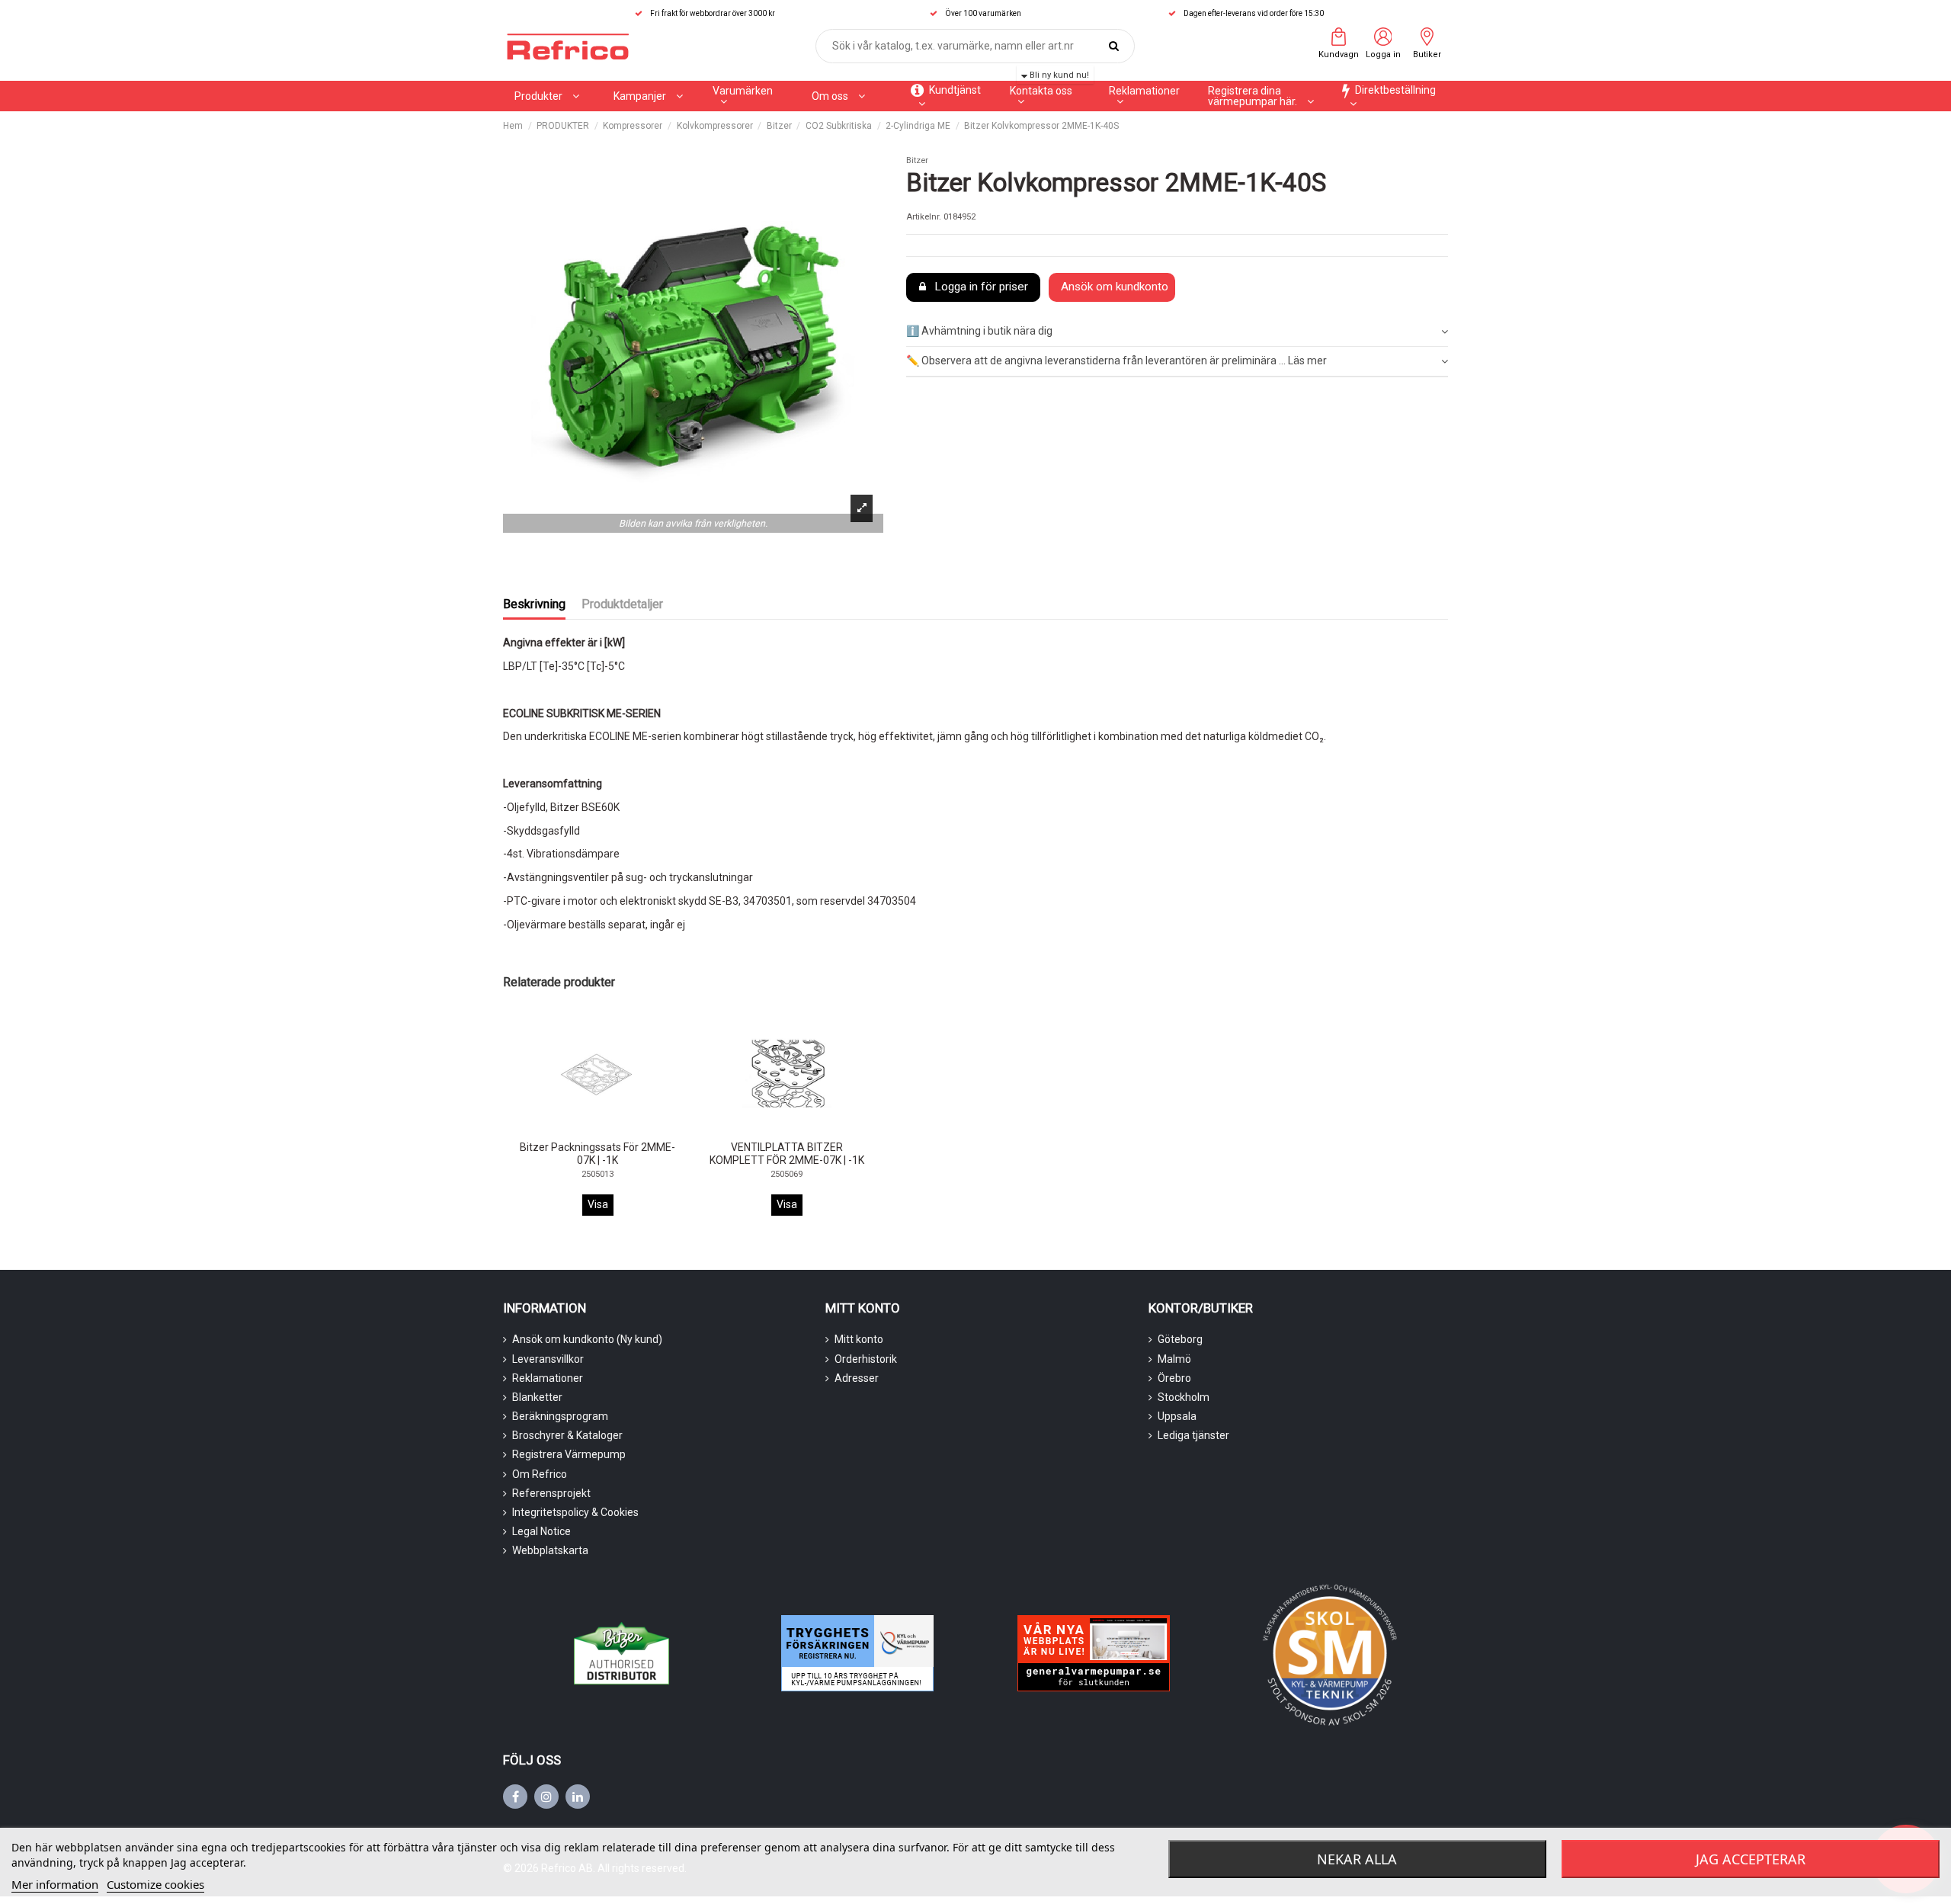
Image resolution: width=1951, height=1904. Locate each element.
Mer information (55, 1884)
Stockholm (1184, 1397)
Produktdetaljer (622, 604)
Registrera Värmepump (569, 1454)
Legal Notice (541, 1531)
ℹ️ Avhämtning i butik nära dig (979, 331)
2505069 (786, 1174)
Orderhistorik (866, 1359)
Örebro (1174, 1378)
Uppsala (1177, 1416)
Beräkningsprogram (560, 1416)
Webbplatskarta (550, 1550)
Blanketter (537, 1397)
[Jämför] (586, 1131)
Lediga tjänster (1193, 1435)
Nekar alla (1357, 1859)
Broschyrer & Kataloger (567, 1435)
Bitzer (917, 160)
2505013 (597, 1174)
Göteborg (1180, 1339)
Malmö (1174, 1359)
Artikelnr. (924, 217)
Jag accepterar (1751, 1859)
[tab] (1177, 333)
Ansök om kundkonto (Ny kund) (587, 1339)
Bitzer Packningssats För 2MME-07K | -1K (597, 1154)
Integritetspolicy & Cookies (575, 1512)
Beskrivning (534, 604)
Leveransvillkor (548, 1359)
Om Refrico (540, 1474)
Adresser (857, 1378)
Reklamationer (548, 1378)
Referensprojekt (551, 1493)
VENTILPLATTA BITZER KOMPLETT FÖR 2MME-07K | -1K (787, 1154)
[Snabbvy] (609, 1131)
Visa (598, 1204)
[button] (648, 96)
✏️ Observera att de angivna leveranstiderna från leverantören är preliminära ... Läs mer (1116, 361)
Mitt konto (859, 1339)
